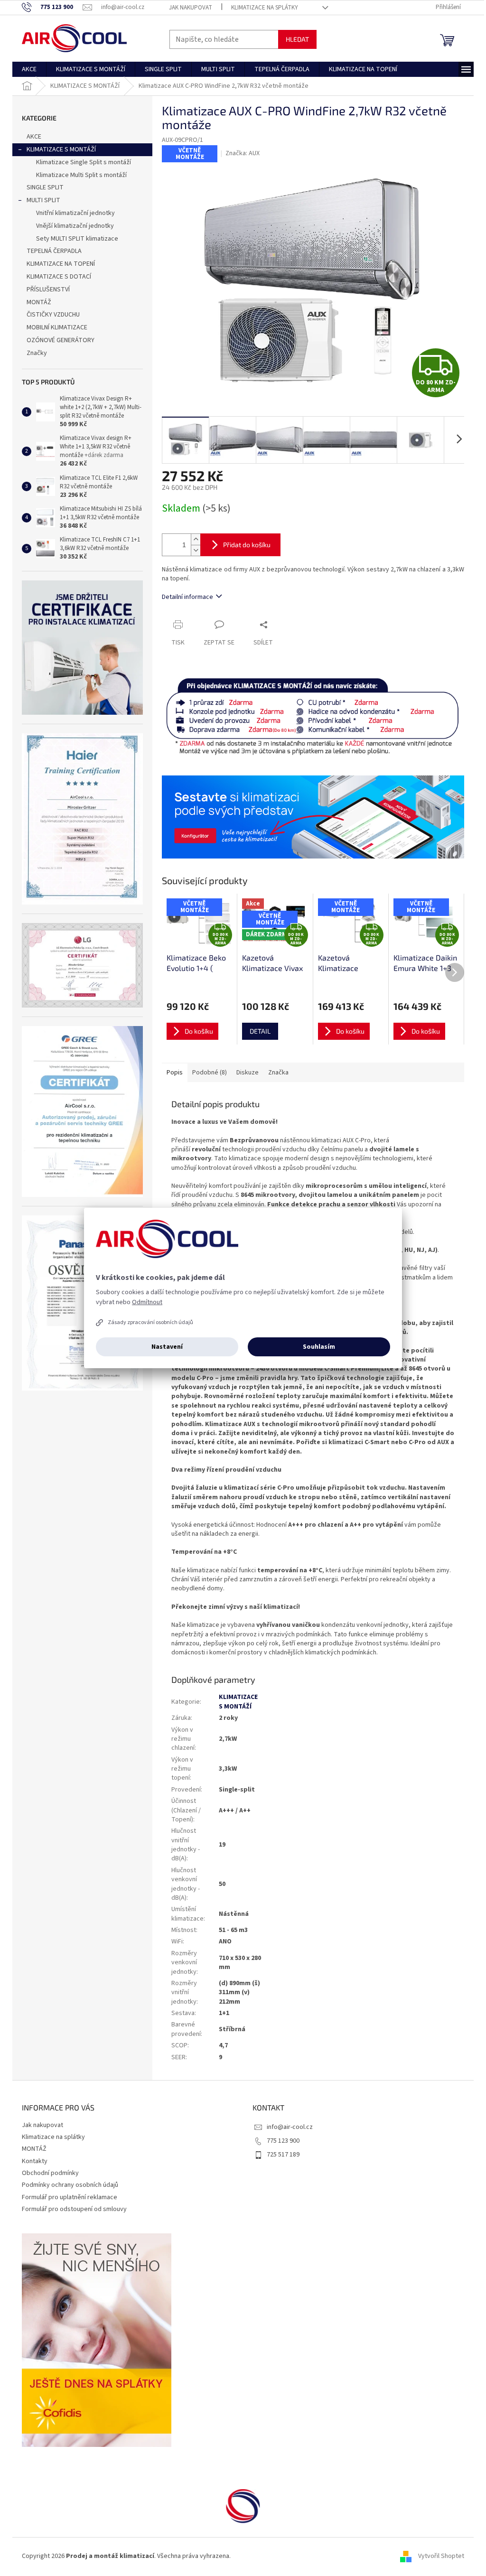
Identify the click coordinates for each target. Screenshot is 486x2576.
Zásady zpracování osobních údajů (150, 1322)
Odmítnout (147, 1302)
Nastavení (167, 1347)
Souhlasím (319, 1347)
